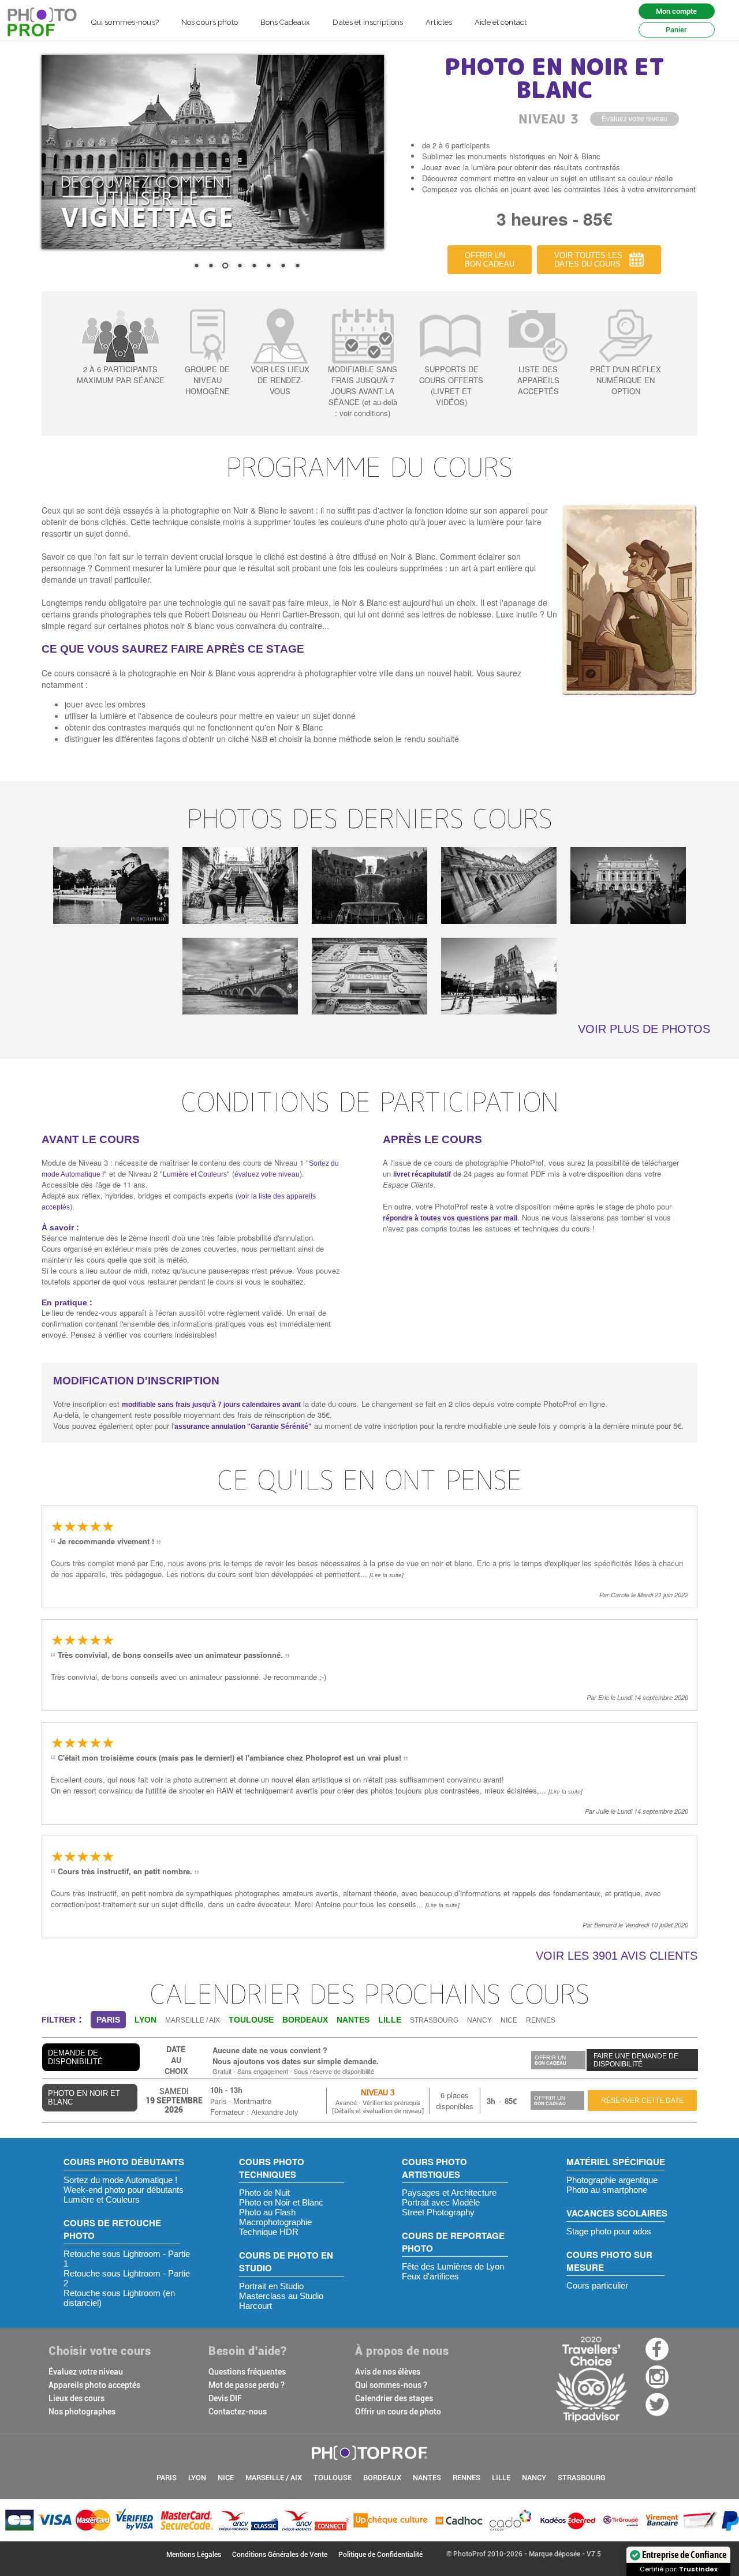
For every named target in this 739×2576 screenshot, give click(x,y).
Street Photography (438, 2212)
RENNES (541, 2020)
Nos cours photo (210, 22)
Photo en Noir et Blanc (281, 2202)
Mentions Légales (194, 2555)
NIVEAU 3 (378, 2092)
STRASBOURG (434, 2020)
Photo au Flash (267, 2212)
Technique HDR (269, 2232)
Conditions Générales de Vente (280, 2555)
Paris (218, 2102)
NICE (509, 2020)
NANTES (427, 2478)
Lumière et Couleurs (195, 1174)
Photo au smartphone (607, 2190)
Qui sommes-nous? (125, 22)
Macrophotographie (275, 2222)
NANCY (479, 2020)
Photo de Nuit (264, 2193)
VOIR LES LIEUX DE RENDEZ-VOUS (280, 380)
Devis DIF (225, 2398)
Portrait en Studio (271, 2286)
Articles (439, 22)
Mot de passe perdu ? (247, 2385)
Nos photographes (82, 2412)
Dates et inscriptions (368, 22)
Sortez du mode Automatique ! (120, 2180)
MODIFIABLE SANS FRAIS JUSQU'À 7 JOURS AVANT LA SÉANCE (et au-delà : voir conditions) (363, 391)
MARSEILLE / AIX (193, 2020)
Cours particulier (597, 2285)
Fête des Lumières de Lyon (453, 2266)
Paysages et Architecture (449, 2193)
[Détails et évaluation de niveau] (378, 2111)
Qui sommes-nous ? (391, 2385)
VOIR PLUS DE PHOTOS (644, 1029)
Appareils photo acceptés (94, 2385)
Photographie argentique (612, 2180)
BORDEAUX (382, 2478)
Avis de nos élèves (388, 2372)
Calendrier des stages (394, 2398)
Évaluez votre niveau (86, 2372)
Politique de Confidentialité (380, 2555)
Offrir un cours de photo (398, 2412)
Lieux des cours (76, 2398)
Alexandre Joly (275, 2113)
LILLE (501, 2478)
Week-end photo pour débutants (124, 2190)
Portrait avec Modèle (441, 2202)
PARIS (167, 2478)
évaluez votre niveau (267, 1174)
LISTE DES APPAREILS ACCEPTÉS (538, 380)
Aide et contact (501, 22)
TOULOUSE (333, 2478)
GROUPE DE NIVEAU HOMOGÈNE (207, 380)
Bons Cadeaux (285, 22)
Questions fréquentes (247, 2372)
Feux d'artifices (430, 2276)
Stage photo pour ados (609, 2231)
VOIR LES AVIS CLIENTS (617, 1956)
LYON (197, 2478)
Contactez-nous (238, 2412)
